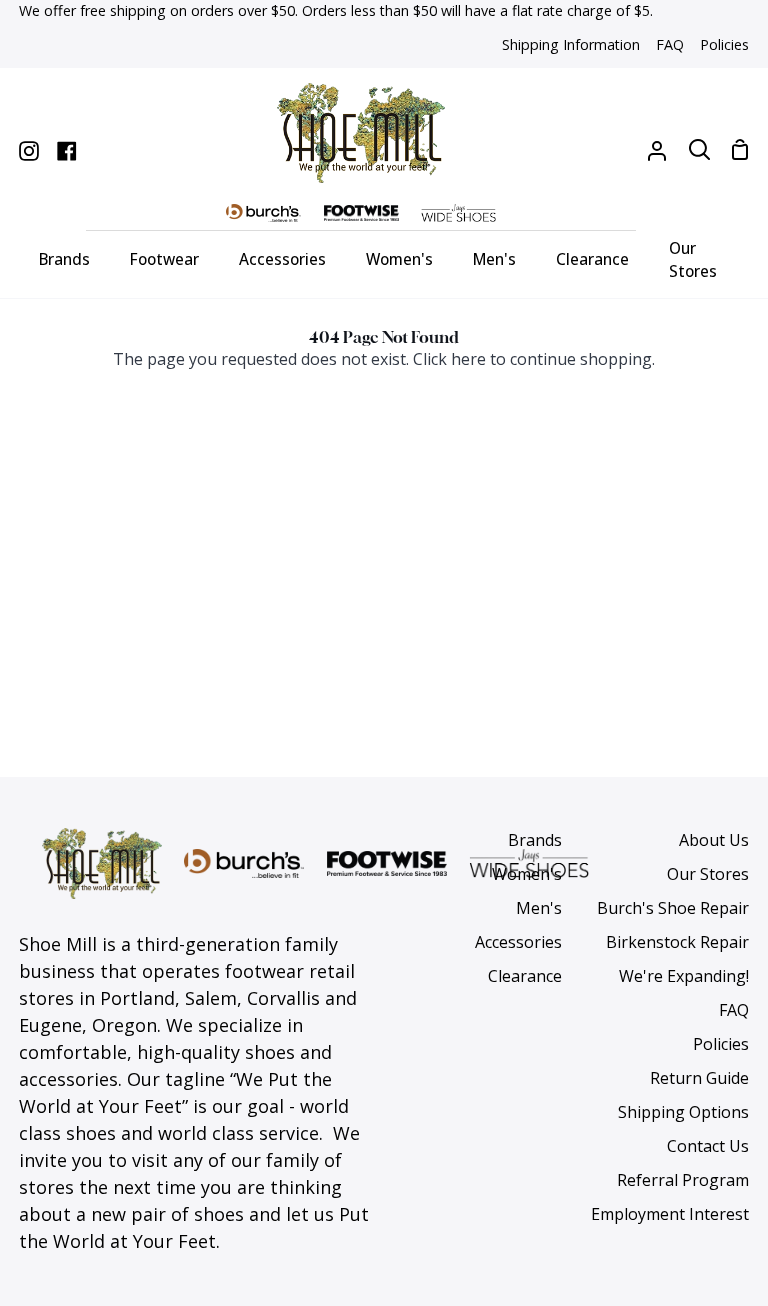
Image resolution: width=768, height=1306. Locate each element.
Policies (721, 1044)
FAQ (734, 1010)
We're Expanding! (684, 976)
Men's (539, 908)
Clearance (525, 976)
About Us (714, 840)
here (468, 359)
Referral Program (683, 1180)
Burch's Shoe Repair (673, 908)
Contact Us (708, 1146)
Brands (535, 840)
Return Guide (699, 1078)
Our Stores (708, 874)
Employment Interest (670, 1214)
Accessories (518, 942)
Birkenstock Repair (677, 942)
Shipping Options (683, 1112)
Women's (527, 874)
